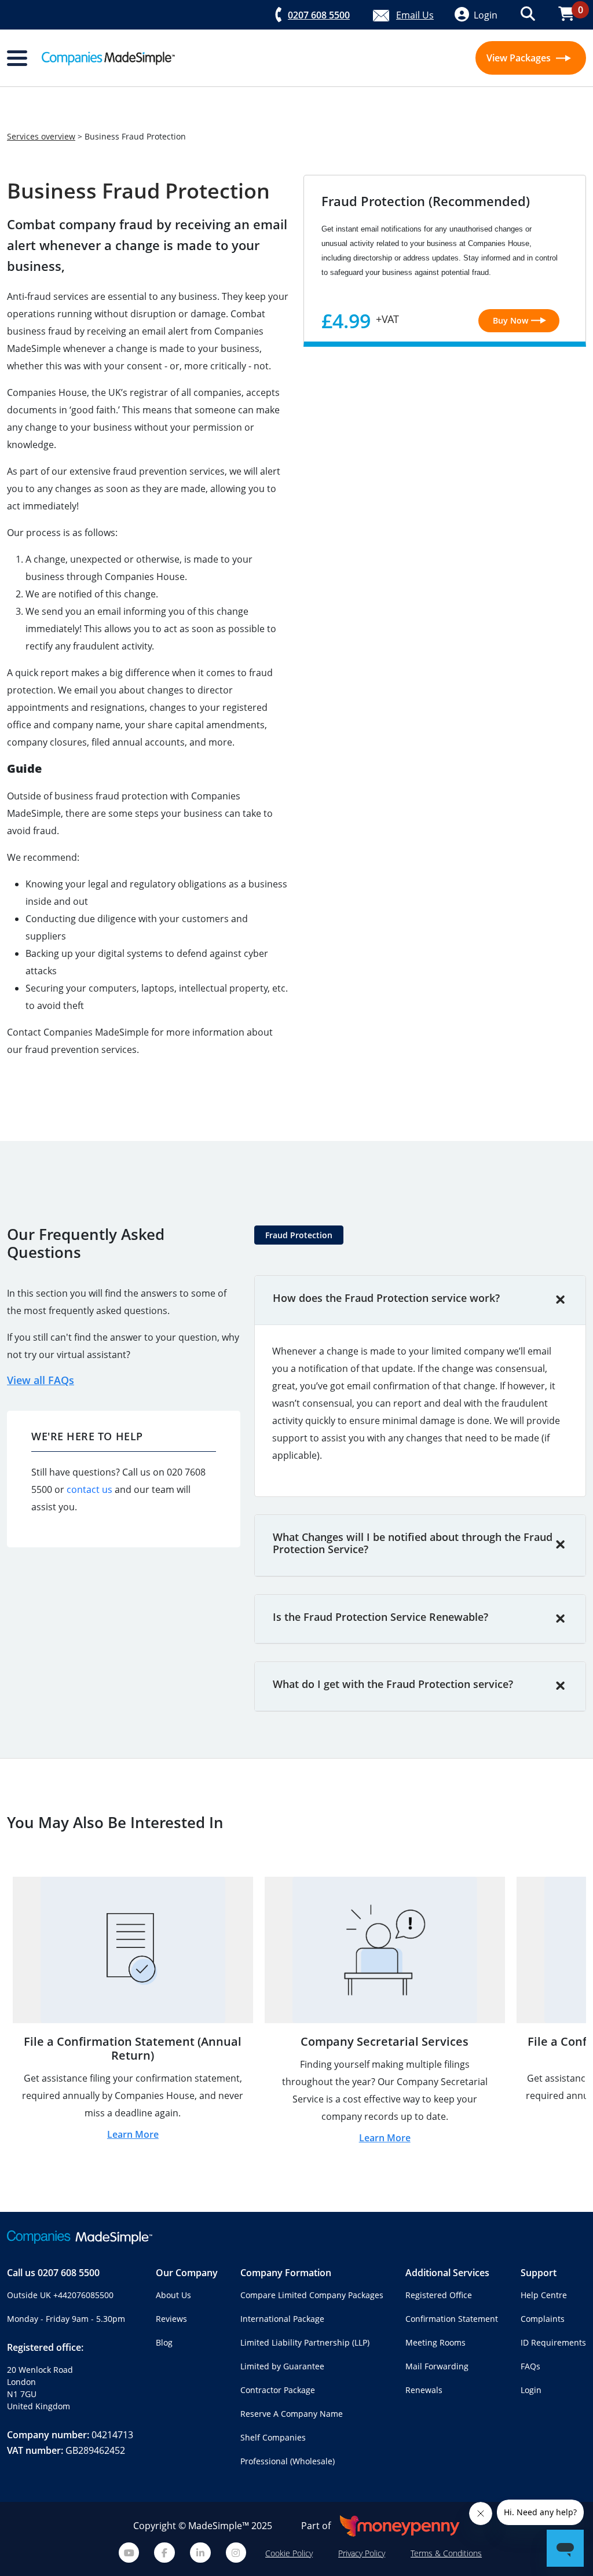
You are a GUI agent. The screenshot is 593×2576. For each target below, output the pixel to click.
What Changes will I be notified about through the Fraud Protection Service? (413, 1543)
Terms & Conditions (446, 2553)
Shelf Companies (273, 2437)
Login (531, 2390)
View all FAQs (41, 1380)
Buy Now (510, 320)
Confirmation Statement (452, 2319)
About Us (173, 2295)
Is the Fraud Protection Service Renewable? (380, 1617)
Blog (164, 2342)
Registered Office (439, 2295)
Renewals (424, 2390)
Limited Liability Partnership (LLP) (305, 2342)
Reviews (171, 2319)
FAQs (530, 2366)
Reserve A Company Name (292, 2414)
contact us (89, 1489)
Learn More (133, 2134)
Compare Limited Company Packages (312, 2295)
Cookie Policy (289, 2553)
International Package (282, 2319)
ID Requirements (553, 2342)
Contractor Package (278, 2390)
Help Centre (544, 2295)
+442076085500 (83, 2295)
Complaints (543, 2319)
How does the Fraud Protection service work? (386, 1298)
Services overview (41, 136)
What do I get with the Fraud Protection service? (393, 1684)
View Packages (520, 58)
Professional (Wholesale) (288, 2461)
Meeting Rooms (435, 2342)
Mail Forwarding (437, 2366)
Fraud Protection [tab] (299, 1235)
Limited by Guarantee (282, 2366)
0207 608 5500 (69, 2273)
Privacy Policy (362, 2553)
